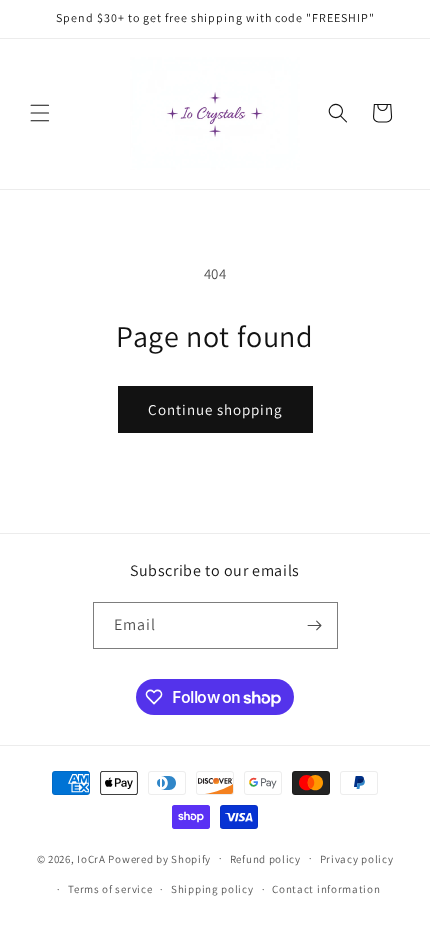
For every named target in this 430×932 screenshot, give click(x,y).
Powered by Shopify (159, 858)
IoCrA (91, 858)
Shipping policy (212, 889)
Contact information (326, 889)
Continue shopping (215, 409)
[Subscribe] (315, 625)
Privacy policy (357, 859)
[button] (40, 113)
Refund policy (265, 859)
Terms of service (110, 889)
